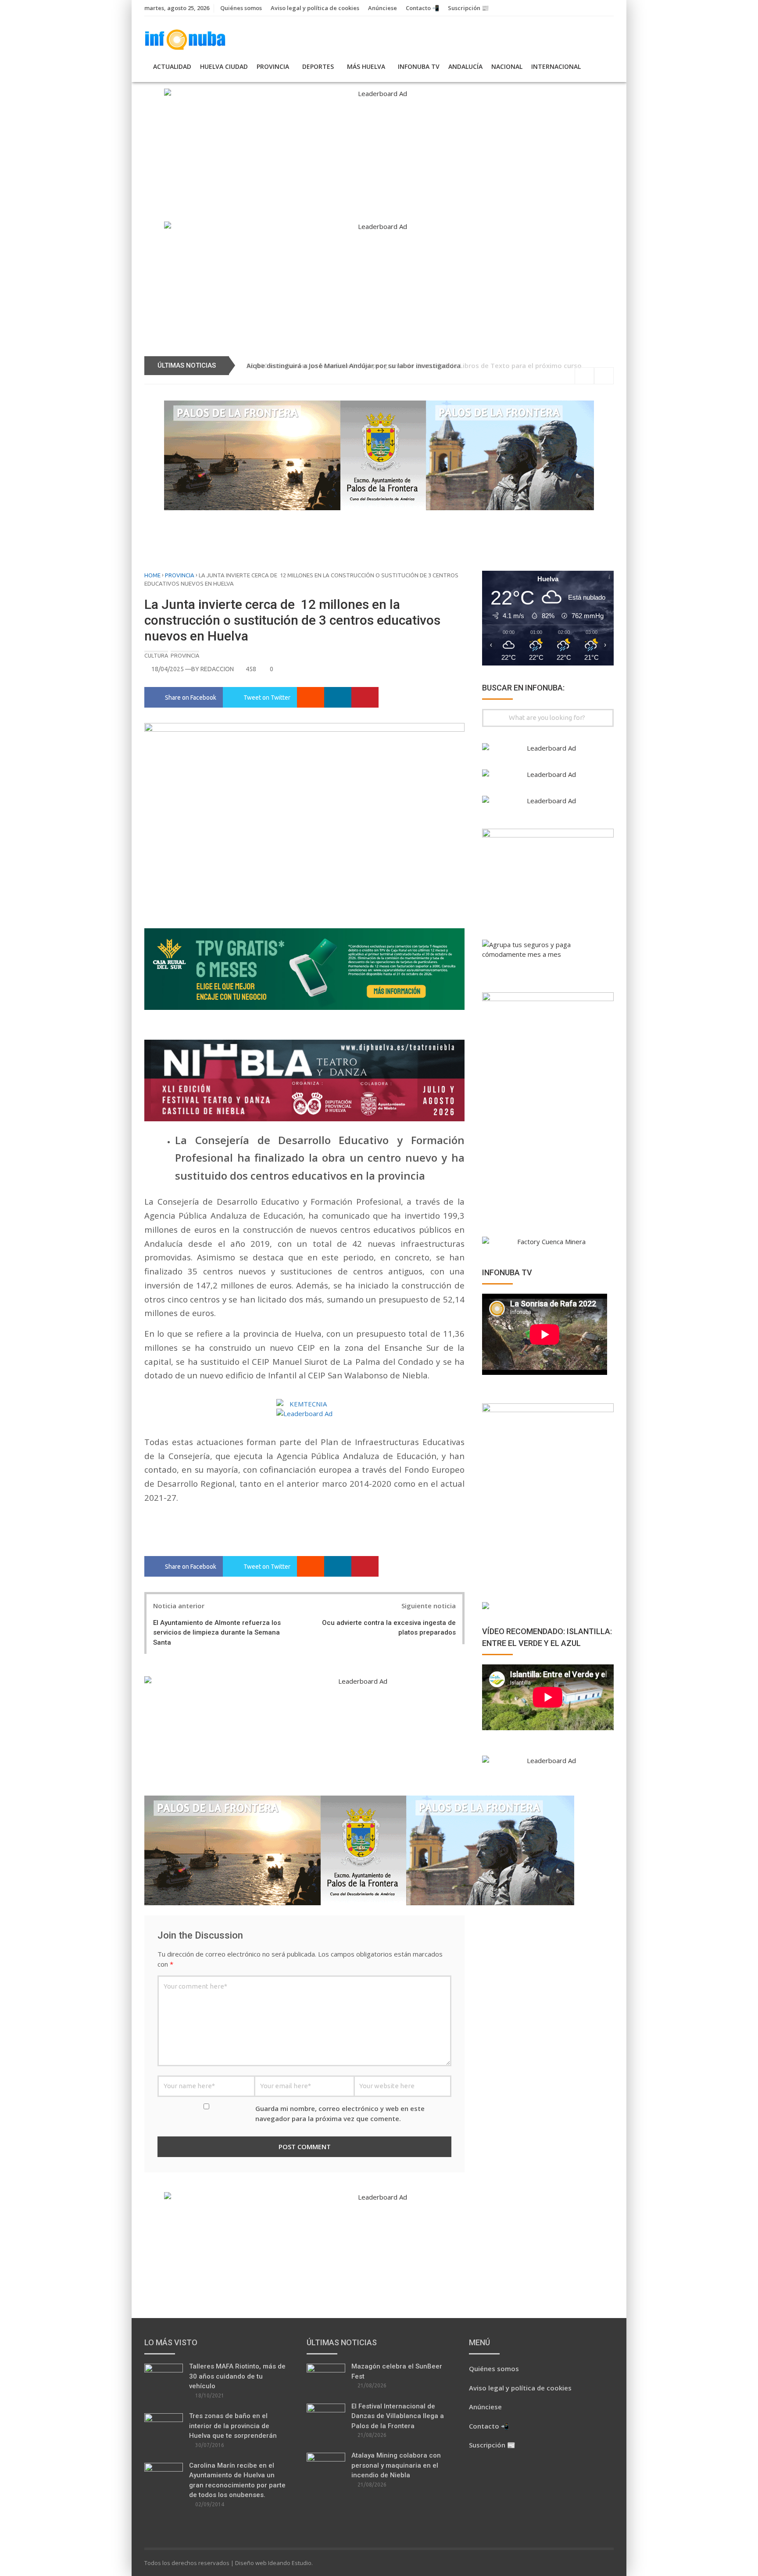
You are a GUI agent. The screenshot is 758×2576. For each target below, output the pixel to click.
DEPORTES (318, 66)
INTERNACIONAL (556, 66)
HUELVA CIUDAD (224, 66)
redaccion (217, 669)
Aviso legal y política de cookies (315, 8)
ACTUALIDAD (172, 66)
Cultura (156, 655)
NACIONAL (507, 66)
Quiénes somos (241, 8)
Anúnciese (383, 8)
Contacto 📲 (422, 8)
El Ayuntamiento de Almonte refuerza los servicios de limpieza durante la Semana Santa (217, 1633)
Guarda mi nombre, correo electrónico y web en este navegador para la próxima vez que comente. (340, 2113)
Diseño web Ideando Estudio (273, 2563)
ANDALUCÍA (465, 66)
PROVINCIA (273, 66)
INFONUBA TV (419, 66)
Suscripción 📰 (468, 8)
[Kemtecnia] (304, 1404)
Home (152, 575)
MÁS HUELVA (366, 66)
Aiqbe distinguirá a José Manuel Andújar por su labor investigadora (354, 365)
